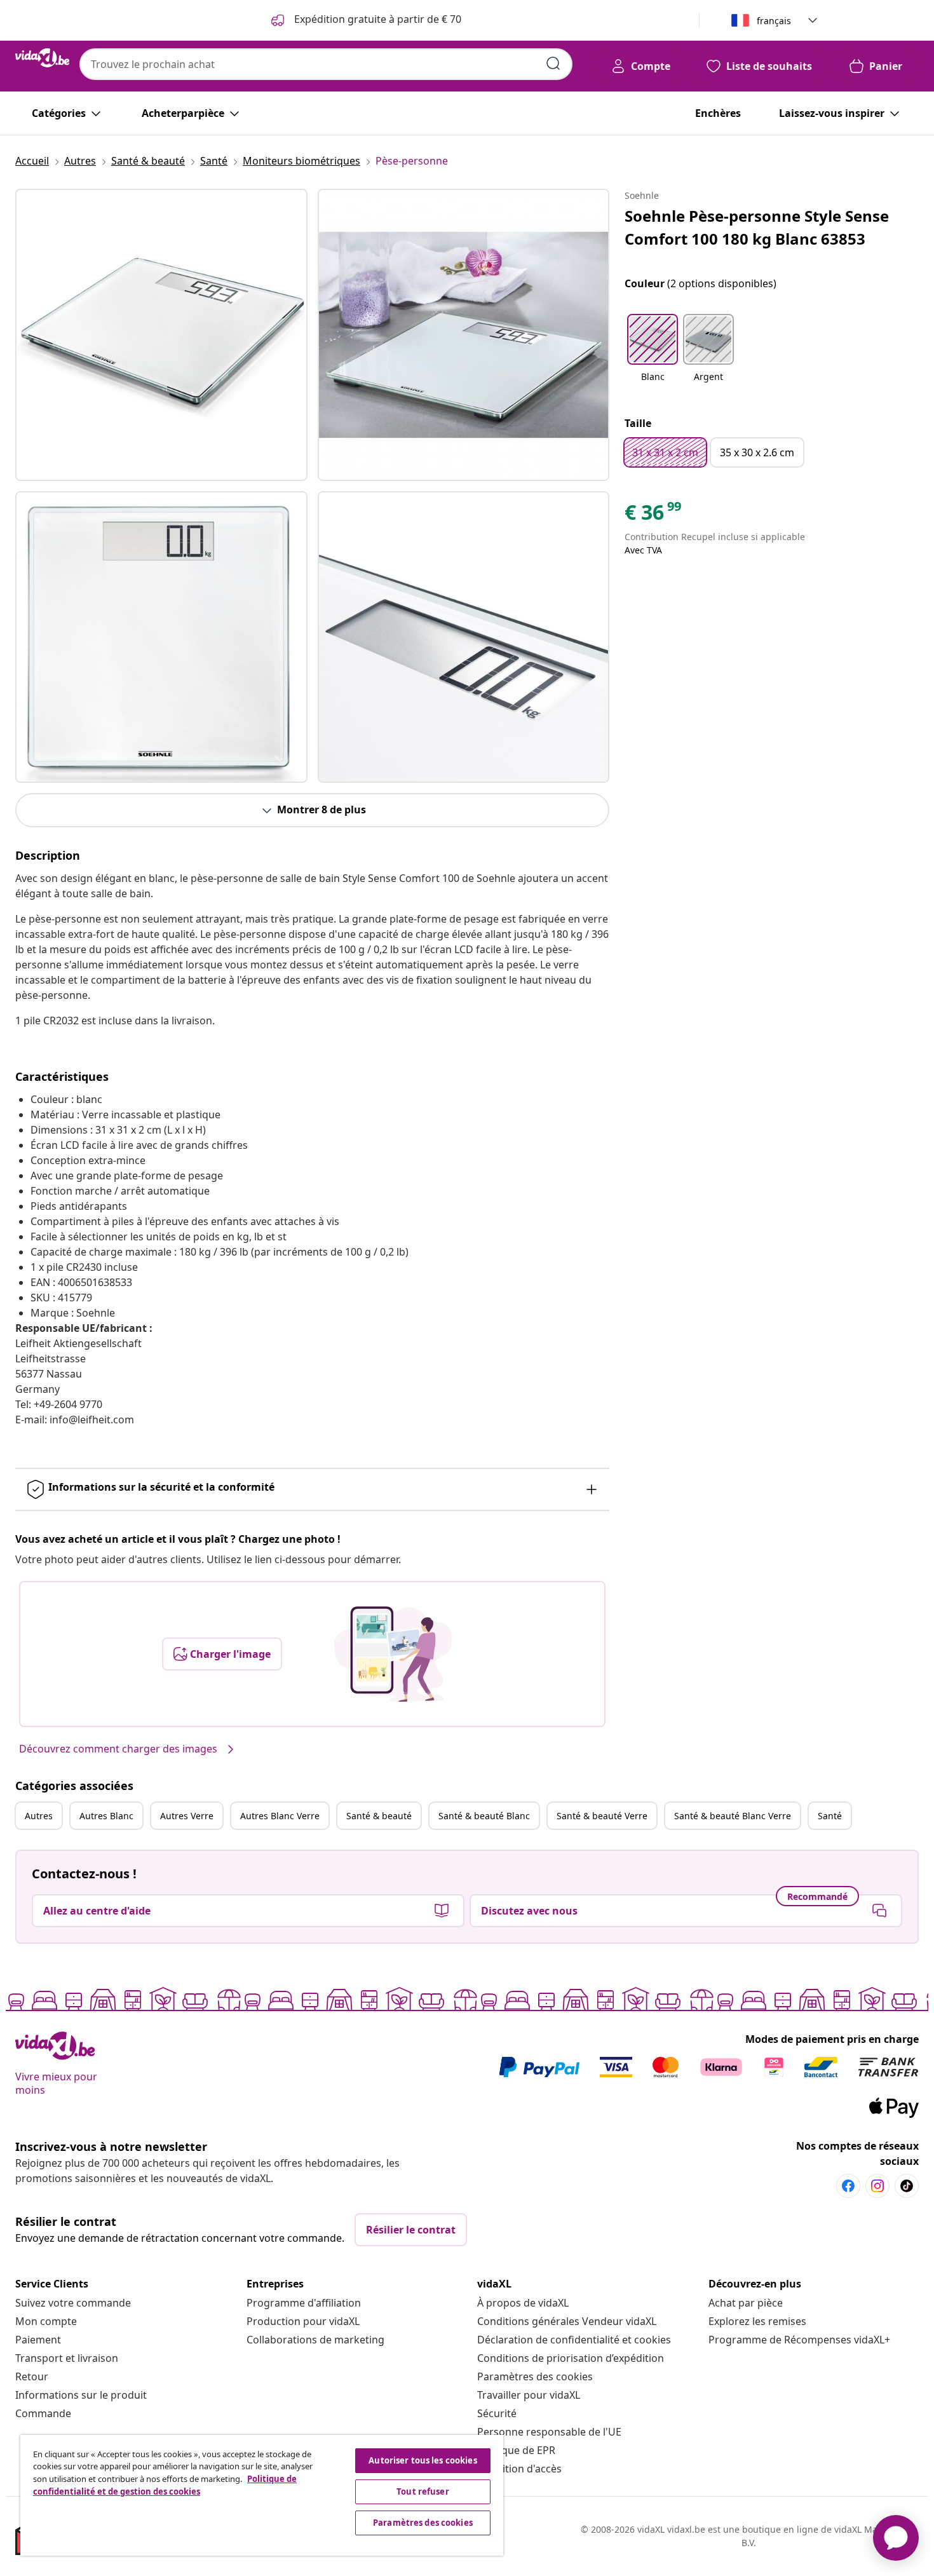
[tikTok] (907, 2186)
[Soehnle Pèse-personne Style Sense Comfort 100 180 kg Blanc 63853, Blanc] (161, 335)
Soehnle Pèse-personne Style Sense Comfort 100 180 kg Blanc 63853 (757, 227)
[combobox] (326, 64)
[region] (262, 2495)
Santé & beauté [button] (379, 1816)
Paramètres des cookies (535, 2376)
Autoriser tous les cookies (423, 2460)
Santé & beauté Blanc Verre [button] (733, 1816)
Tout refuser (423, 2491)
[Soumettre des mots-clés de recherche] (553, 64)
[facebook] (848, 2186)
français (774, 21)
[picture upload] (393, 1654)
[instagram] (877, 2186)
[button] (653, 356)
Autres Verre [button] (187, 1816)
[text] (654, 515)
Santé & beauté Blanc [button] (484, 1816)
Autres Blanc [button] (106, 1816)
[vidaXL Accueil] (42, 58)
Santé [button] (830, 1816)
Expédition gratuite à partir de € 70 (376, 19)
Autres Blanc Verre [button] (280, 1816)
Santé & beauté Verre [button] (602, 1816)
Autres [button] (39, 1816)
